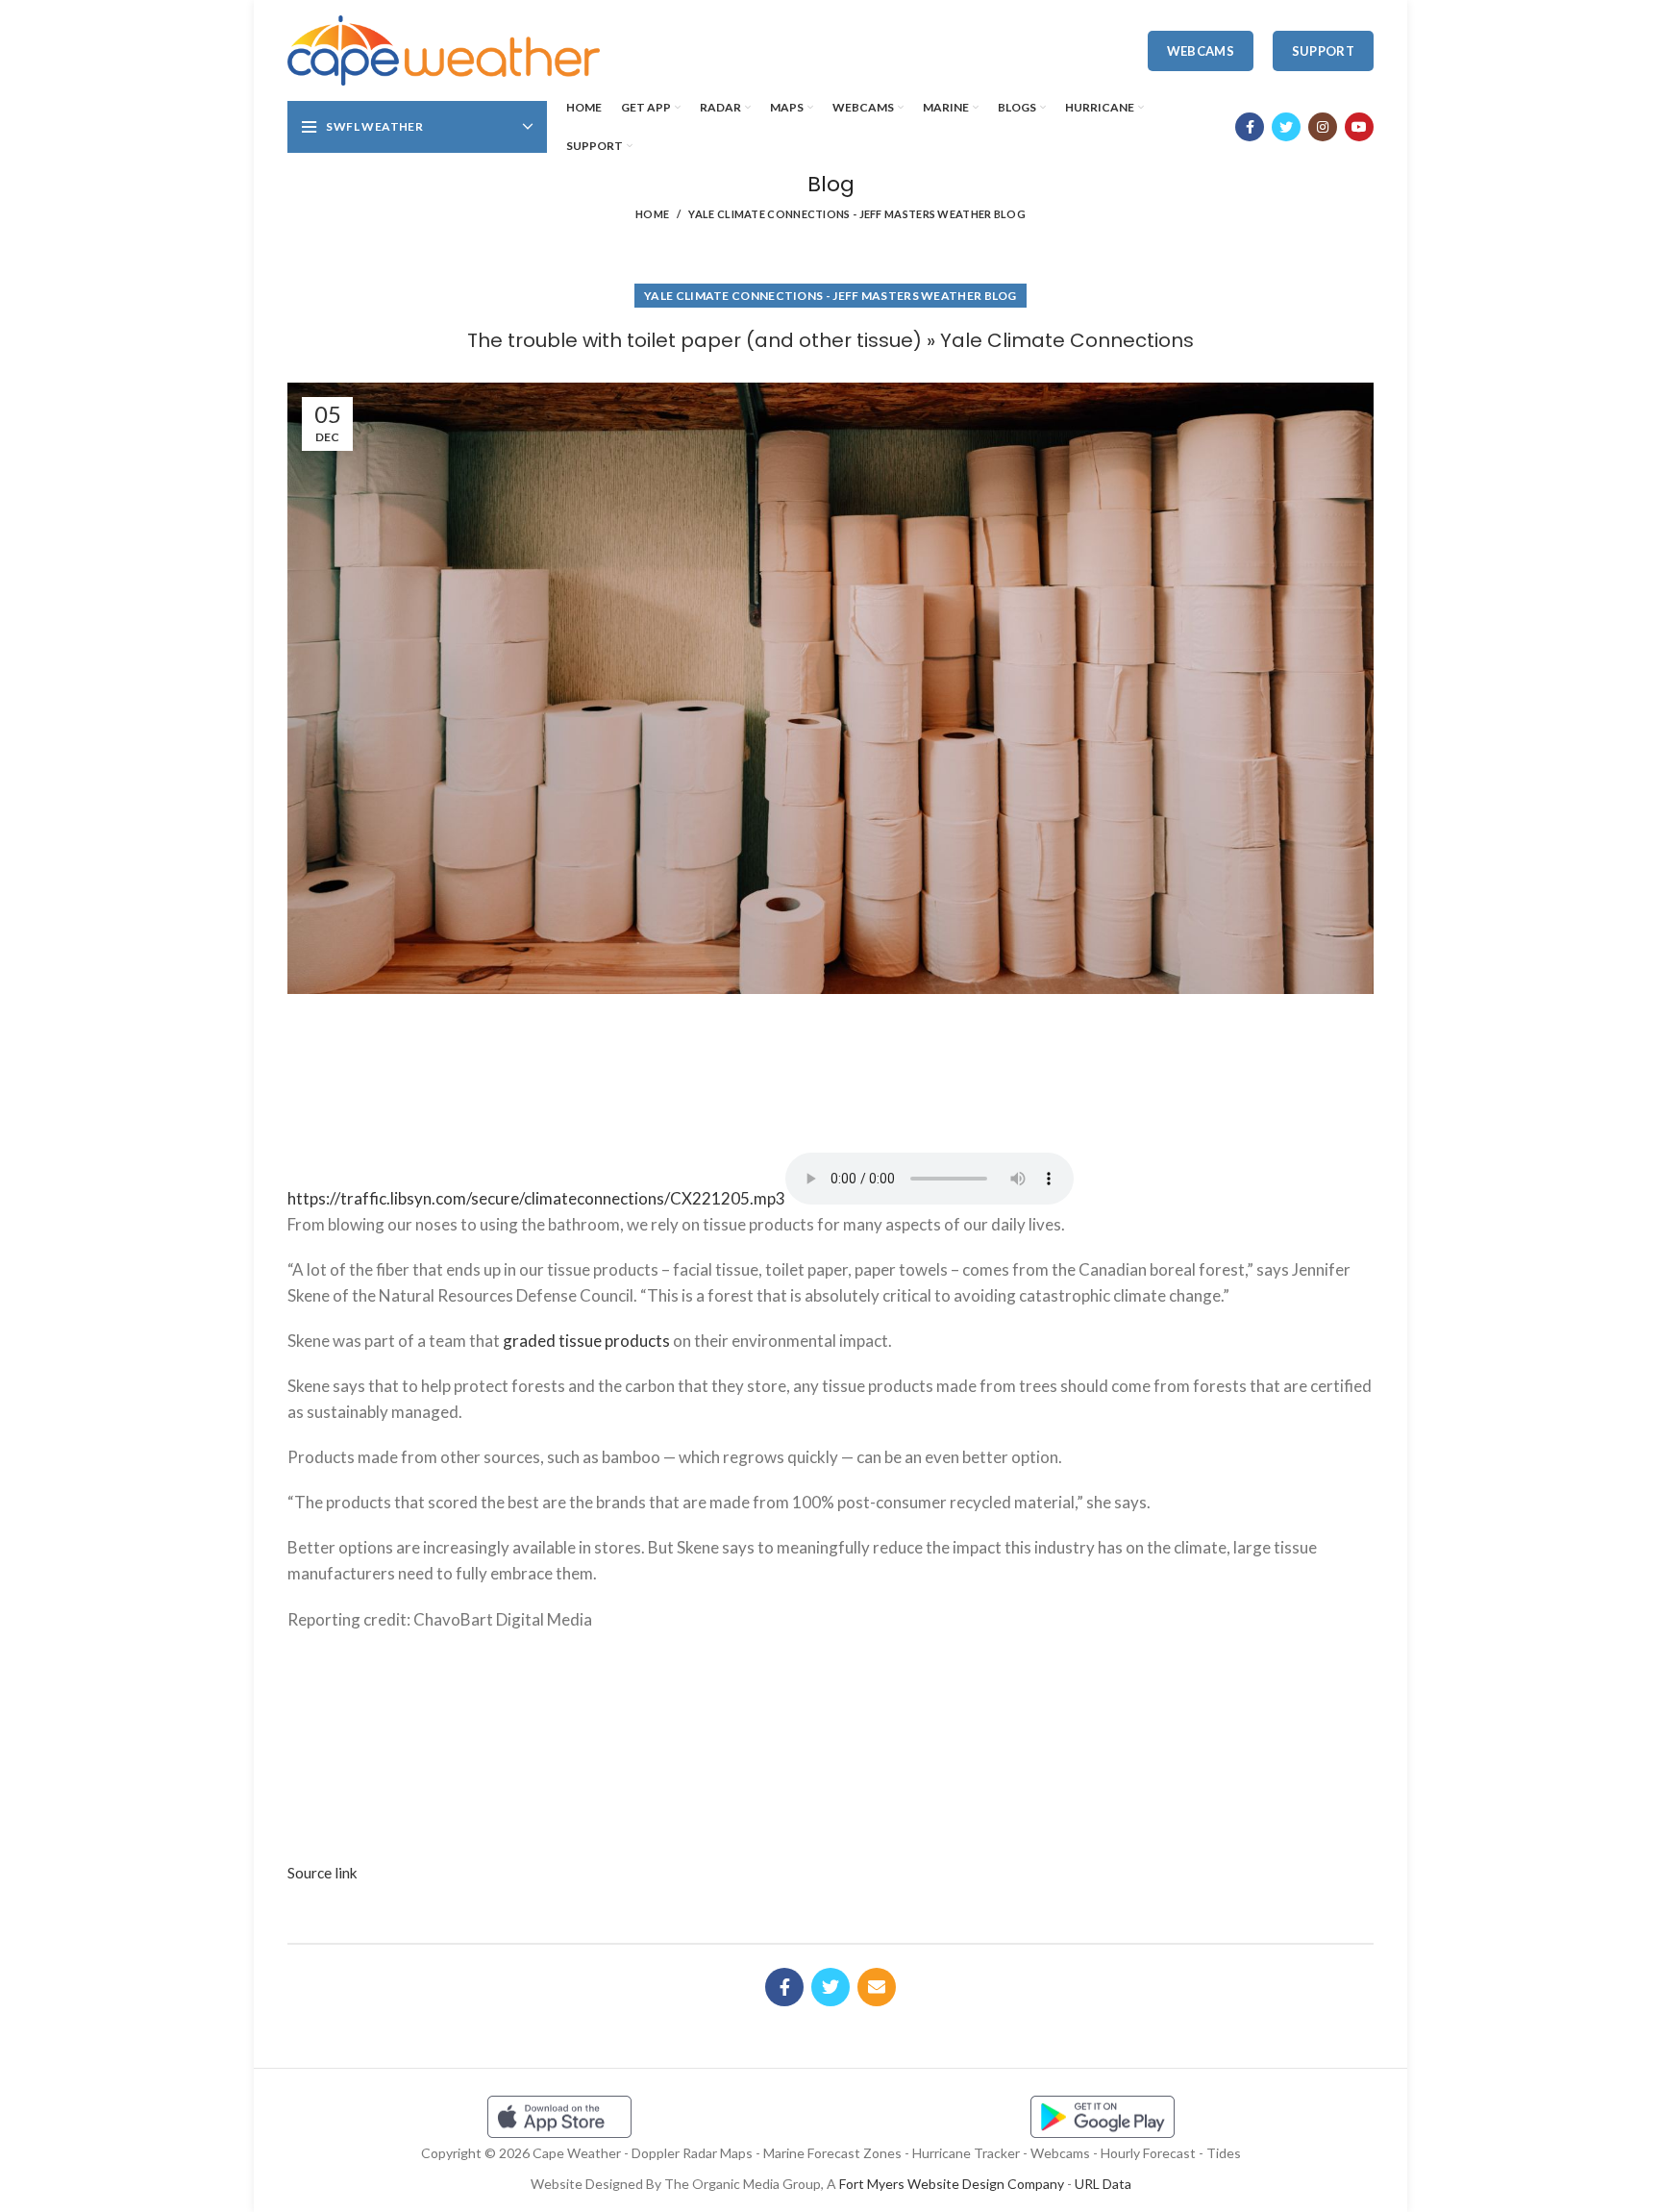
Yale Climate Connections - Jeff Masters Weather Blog (857, 214)
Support (1323, 51)
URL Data (1103, 2184)
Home (652, 214)
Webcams (1201, 51)
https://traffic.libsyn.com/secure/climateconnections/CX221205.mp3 (536, 1198)
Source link (322, 1873)
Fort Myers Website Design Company (952, 2184)
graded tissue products (586, 1341)
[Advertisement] (830, 1066)
